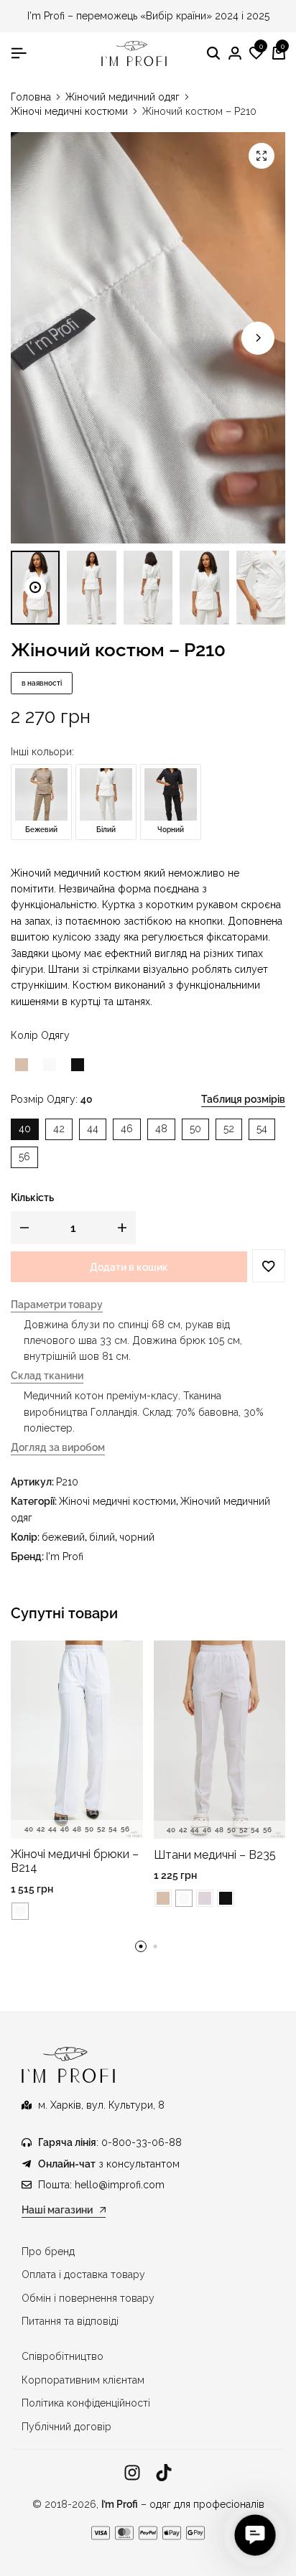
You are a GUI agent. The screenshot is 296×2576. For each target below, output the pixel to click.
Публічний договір (66, 2427)
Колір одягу (40, 1035)
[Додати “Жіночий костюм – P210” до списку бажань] (269, 1266)
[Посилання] (132, 2473)
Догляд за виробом (58, 1448)
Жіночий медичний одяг (122, 97)
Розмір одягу (52, 1099)
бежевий (63, 1537)
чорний (137, 1537)
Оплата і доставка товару (83, 2274)
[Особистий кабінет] (235, 54)
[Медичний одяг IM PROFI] (134, 53)
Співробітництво (63, 2356)
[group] (77, 1740)
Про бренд (48, 2251)
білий (102, 1537)
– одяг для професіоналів (183, 2504)
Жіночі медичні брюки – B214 (75, 1861)
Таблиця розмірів (243, 1099)
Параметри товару (57, 1305)
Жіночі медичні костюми (69, 111)
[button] (256, 54)
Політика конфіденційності (86, 2403)
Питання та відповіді (70, 2321)
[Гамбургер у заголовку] (19, 53)
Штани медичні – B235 (215, 1855)
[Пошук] (213, 54)
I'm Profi (65, 1557)
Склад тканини (47, 1376)
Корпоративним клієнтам (83, 2380)
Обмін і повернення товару (88, 2298)
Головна (31, 97)
